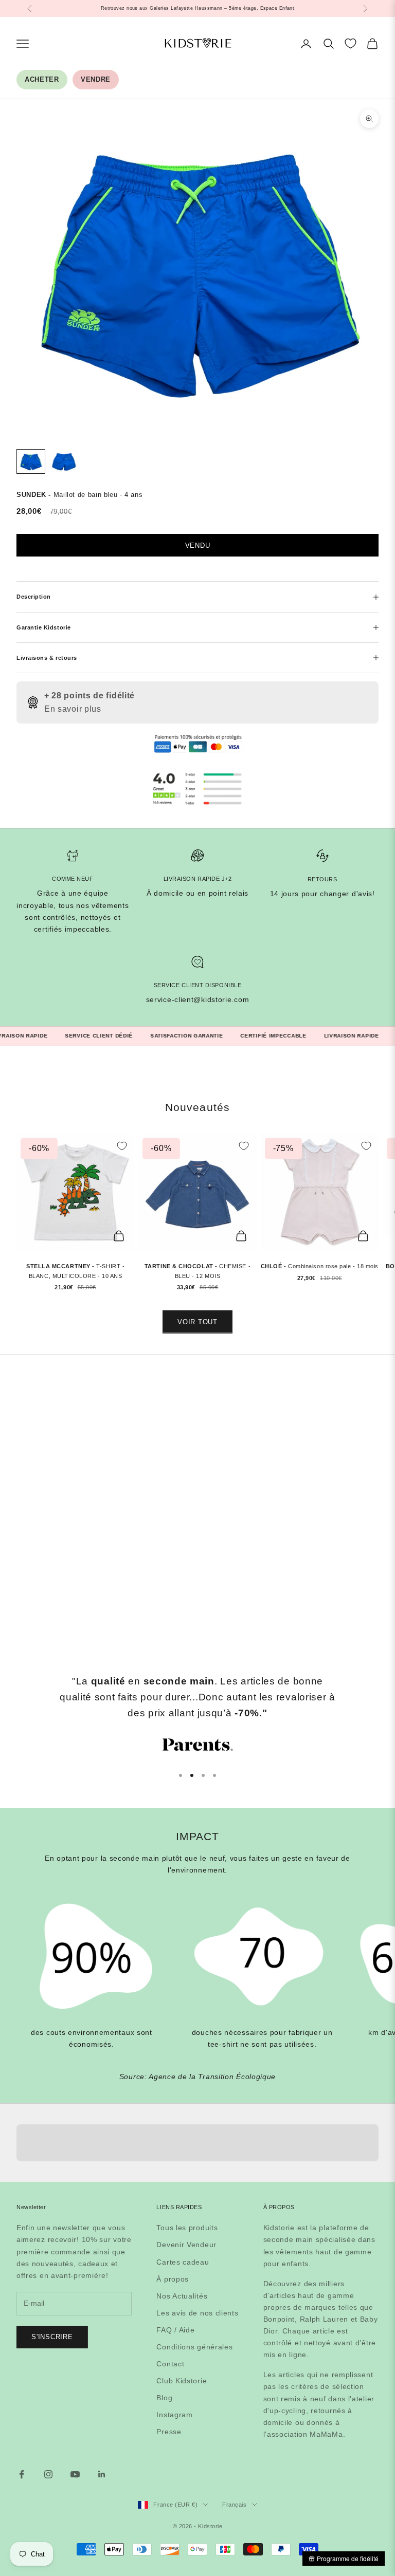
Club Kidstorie (182, 2381)
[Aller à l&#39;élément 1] (31, 462)
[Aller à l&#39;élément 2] (64, 462)
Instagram (174, 2415)
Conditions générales (194, 2347)
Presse (169, 2432)
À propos (173, 2279)
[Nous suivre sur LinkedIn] (102, 2474)
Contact (170, 2364)
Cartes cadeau (183, 2262)
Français (234, 2505)
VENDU (198, 545)
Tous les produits (187, 2228)
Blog (164, 2398)
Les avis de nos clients (197, 2313)
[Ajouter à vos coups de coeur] (122, 1146)
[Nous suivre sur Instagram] (48, 2474)
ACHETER (42, 79)
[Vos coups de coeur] (351, 43)
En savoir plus (73, 709)
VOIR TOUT (197, 1322)
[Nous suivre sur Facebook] (22, 2474)
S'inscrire (52, 2337)
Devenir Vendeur (186, 2245)
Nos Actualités (182, 2296)
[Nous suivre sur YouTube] (75, 2474)
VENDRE (96, 79)
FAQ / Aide (175, 2330)
